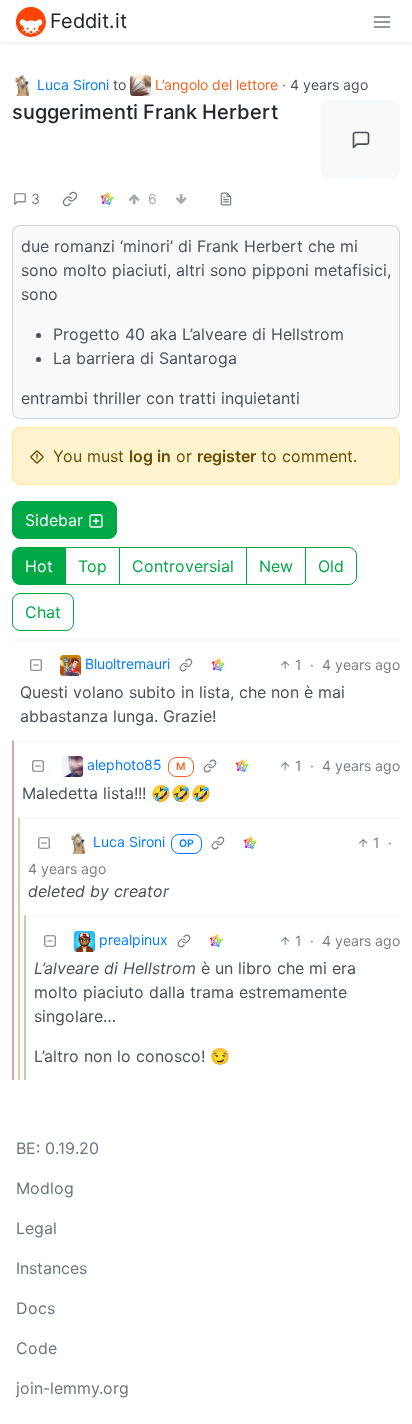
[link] (70, 198)
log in (150, 456)
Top (92, 566)
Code (36, 1348)
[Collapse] (36, 664)
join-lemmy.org (72, 1388)
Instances (51, 1268)
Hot (39, 566)
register (226, 456)
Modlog (45, 1188)
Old (331, 566)
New (276, 566)
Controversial (183, 566)
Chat (43, 612)
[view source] (226, 198)
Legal (36, 1228)
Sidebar (54, 520)
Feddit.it (88, 21)
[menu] (382, 21)
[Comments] (360, 139)
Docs (35, 1308)
